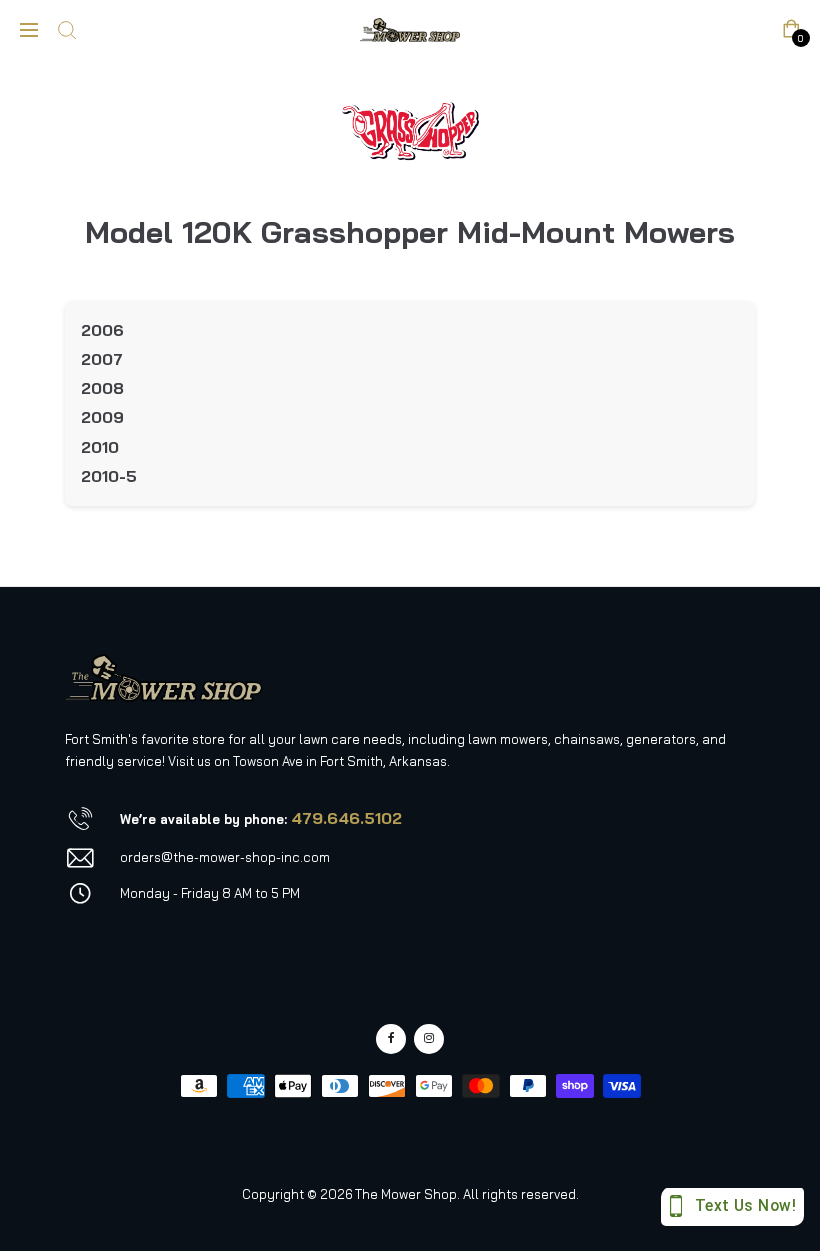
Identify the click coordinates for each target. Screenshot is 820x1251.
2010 (100, 447)
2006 (102, 330)
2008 (102, 388)
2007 (102, 359)
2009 (102, 417)
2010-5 (109, 476)
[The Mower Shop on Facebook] (391, 1039)
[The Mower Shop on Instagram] (429, 1039)
